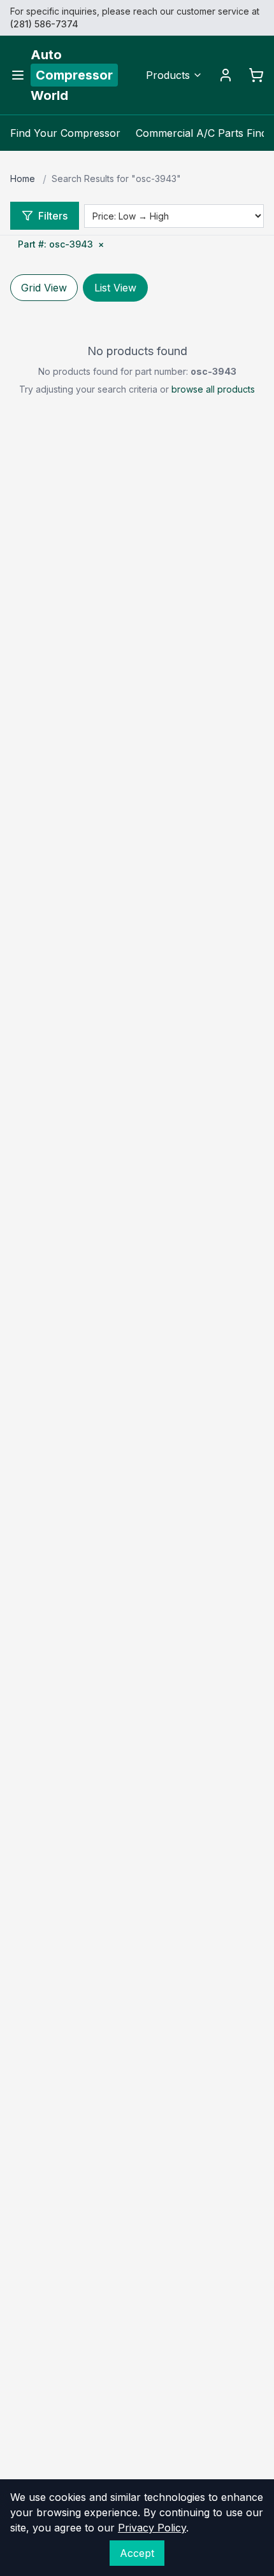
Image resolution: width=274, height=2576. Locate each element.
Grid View (44, 288)
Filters (53, 216)
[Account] (226, 75)
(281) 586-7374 (44, 24)
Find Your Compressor (65, 133)
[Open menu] (18, 75)
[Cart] (256, 75)
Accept (137, 2553)
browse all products (213, 389)
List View (115, 288)
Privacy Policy (152, 2528)
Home (23, 178)
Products (168, 75)
